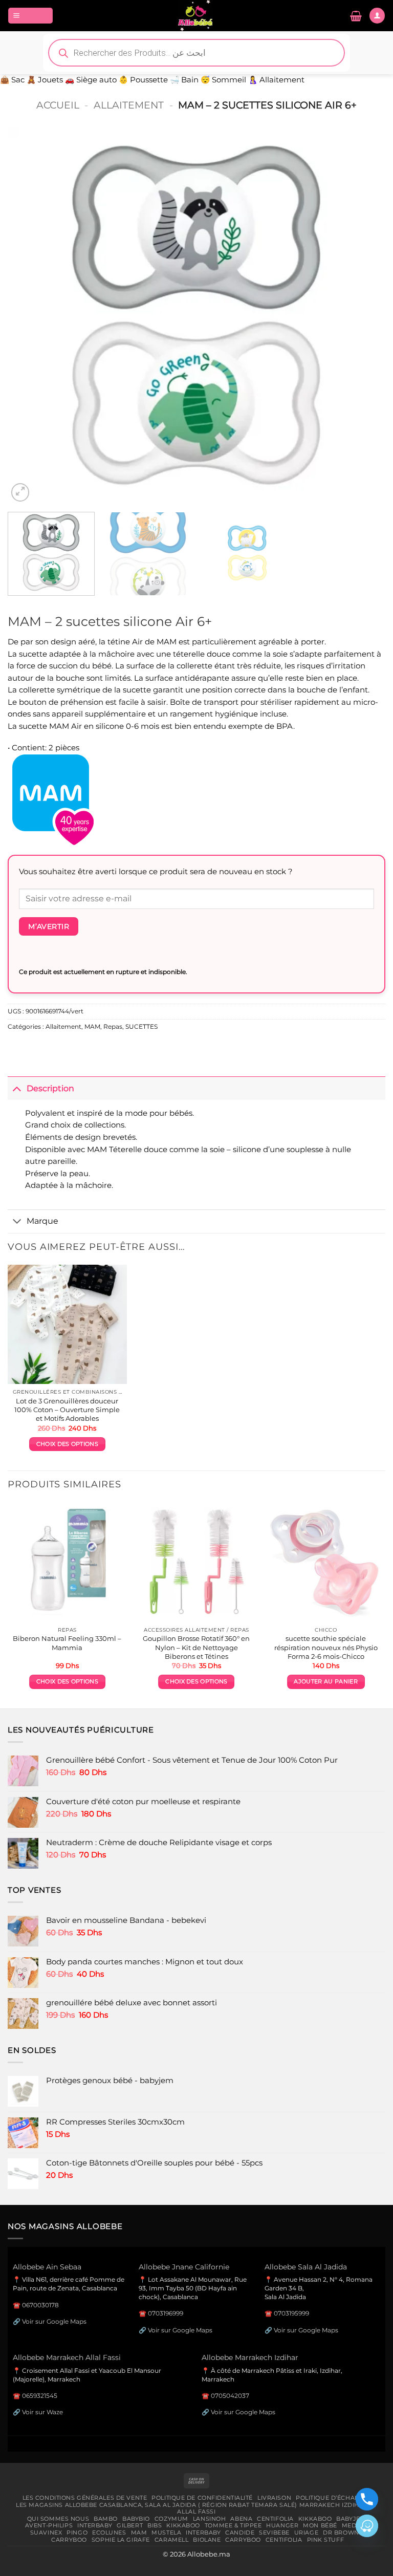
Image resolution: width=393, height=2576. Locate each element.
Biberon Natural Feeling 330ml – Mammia (67, 1643)
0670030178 (40, 2305)
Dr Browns (343, 2532)
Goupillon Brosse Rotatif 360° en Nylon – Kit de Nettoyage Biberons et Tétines (196, 1647)
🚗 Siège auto (91, 80)
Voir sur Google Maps (54, 2321)
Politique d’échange (332, 2498)
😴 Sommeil (223, 80)
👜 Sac (12, 80)
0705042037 (230, 2396)
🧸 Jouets (45, 80)
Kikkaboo (315, 2519)
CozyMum (171, 2519)
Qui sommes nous (58, 2519)
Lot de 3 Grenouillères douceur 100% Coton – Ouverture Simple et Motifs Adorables (67, 1410)
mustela (166, 2532)
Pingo (77, 2532)
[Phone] (367, 2499)
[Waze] (367, 2526)
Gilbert (130, 2525)
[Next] (365, 315)
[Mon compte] (377, 15)
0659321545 (40, 2396)
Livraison (274, 2498)
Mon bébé (320, 2525)
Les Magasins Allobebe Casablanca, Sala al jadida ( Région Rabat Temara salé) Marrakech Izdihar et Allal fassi (196, 2508)
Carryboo (69, 2540)
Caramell (172, 2540)
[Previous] (28, 315)
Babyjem (351, 2519)
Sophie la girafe (121, 2540)
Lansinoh (210, 2519)
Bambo (106, 2519)
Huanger (282, 2525)
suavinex (46, 2532)
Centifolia (275, 2519)
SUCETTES (141, 1027)
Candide (240, 2532)
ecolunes (109, 2532)
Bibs (155, 2525)
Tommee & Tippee (233, 2525)
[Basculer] (17, 1088)
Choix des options (67, 1444)
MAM (92, 1027)
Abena (241, 2519)
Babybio (136, 2519)
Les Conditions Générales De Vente (85, 2498)
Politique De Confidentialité (202, 2498)
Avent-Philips (49, 2525)
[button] (30, 15)
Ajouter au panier (325, 1682)
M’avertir (49, 926)
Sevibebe (274, 2532)
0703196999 (166, 2313)
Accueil (58, 105)
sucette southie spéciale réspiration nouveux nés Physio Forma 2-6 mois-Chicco (326, 1647)
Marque (42, 1221)
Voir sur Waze (42, 2412)
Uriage (306, 2532)
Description (50, 1088)
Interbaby (95, 2525)
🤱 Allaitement (276, 80)
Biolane (207, 2540)
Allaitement (129, 105)
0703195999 (291, 2313)
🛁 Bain (184, 80)
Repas (113, 1027)
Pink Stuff (326, 2540)
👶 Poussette (143, 80)
